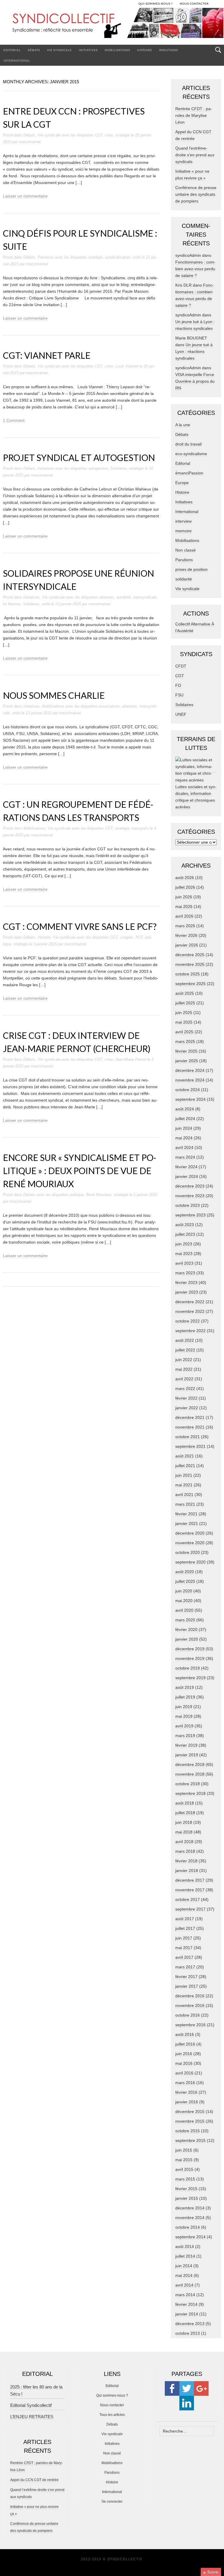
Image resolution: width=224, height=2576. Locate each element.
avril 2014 (184, 2285)
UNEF (181, 714)
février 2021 (186, 1514)
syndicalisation (118, 257)
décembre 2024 (190, 1070)
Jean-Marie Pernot (131, 1059)
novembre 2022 (190, 1311)
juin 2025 (184, 1013)
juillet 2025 (185, 1003)
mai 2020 (184, 1601)
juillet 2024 (185, 1119)
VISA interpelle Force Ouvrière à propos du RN (195, 381)
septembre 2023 (190, 1215)
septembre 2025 (190, 984)
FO (178, 685)
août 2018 (185, 1803)
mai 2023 (184, 1254)
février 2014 (186, 2304)
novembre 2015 (190, 2121)
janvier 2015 (187, 2198)
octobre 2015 (188, 2131)
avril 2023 (184, 1263)
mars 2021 (185, 1504)
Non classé (185, 550)
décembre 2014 (190, 2208)
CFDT (181, 666)
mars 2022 (185, 1388)
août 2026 (185, 878)
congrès (127, 937)
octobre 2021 (188, 1437)
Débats (34, 50)
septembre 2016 (190, 2025)
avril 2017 (184, 1957)
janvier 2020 (187, 1639)
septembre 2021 (190, 1446)
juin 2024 (184, 1128)
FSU (179, 695)
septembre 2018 (190, 1793)
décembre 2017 (190, 1880)
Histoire (145, 50)
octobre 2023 (188, 1205)
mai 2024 (184, 1138)
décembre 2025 (190, 955)
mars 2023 (185, 1273)
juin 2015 (184, 2150)
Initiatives (88, 50)
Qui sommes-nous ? (112, 2395)
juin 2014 (184, 2266)
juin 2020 (184, 1591)
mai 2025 (184, 1022)
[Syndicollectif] (112, 26)
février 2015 (186, 2189)
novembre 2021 (190, 1427)
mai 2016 (184, 2063)
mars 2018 (185, 1851)
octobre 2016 (188, 2015)
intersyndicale (145, 597)
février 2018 (186, 1861)
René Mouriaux (99, 1195)
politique (77, 1195)
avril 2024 (184, 1147)
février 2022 (186, 1398)
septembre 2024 (190, 1099)
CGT (99, 135)
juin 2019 (184, 1707)
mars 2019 (185, 1736)
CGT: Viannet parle (47, 355)
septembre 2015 (190, 2140)
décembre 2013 (190, 2324)
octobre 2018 (188, 1784)
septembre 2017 (190, 1909)
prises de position (191, 569)
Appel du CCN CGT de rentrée (34, 2480)
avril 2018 (184, 1842)
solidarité (184, 579)
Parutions (169, 50)
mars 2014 (185, 2295)
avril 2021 (184, 1495)
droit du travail (188, 444)
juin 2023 (184, 1244)
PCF (139, 937)
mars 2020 (185, 1620)
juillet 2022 (185, 1350)
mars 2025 (185, 1041)
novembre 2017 (190, 1890)
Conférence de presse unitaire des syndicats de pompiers (196, 194)
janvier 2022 (187, 1408)
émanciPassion (189, 473)
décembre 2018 (190, 1764)
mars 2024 (185, 1157)
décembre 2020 (190, 1533)
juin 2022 (184, 1360)
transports (140, 828)
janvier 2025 (187, 1061)
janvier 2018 (187, 1871)
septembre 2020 (190, 1562)
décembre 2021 (190, 1417)
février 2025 (186, 1051)
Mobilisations (117, 50)
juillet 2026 (185, 887)
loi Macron (12, 604)
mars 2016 (185, 2083)
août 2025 (185, 993)
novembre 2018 (190, 1774)
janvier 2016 (187, 2102)
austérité (124, 597)
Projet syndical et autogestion (79, 457)
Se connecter (112, 2502)
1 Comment (14, 420)
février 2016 (186, 2092)
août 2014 (185, 2246)
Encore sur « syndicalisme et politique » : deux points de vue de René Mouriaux (80, 1171)
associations (109, 706)
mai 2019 (184, 1716)
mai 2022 (184, 1369)
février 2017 (186, 1977)
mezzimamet (30, 142)
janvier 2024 (187, 1176)
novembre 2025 (190, 964)
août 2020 (185, 1572)
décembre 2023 (190, 1186)
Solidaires (119, 468)
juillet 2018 (185, 1813)
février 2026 (186, 935)
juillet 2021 (185, 1466)
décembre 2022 (190, 1302)
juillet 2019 (185, 1697)
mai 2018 (184, 1832)
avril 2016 (184, 2073)
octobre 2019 (188, 1668)
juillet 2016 (185, 2044)
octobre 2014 (188, 2227)
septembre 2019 (190, 1678)
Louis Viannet (127, 366)
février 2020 (186, 1629)
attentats (107, 597)
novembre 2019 (190, 1658)
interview (183, 521)
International (17, 60)
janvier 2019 (187, 1755)
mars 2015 (185, 2179)
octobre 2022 (188, 1321)
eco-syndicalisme (191, 454)
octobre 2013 (188, 2333)
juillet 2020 (185, 1581)
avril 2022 (184, 1379)
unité (136, 257)
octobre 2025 (188, 974)
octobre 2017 (188, 1899)
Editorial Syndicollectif (31, 2405)
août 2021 (185, 1456)
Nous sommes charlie (54, 695)
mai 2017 (184, 1948)
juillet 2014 (185, 2256)
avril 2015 (184, 2169)
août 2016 (185, 2034)
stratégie (123, 135)
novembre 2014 (190, 2218)
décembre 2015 (190, 2112)
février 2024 (186, 1167)
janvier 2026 (187, 945)
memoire (183, 531)
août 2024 (185, 1109)
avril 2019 (184, 1726)
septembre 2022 (190, 1331)
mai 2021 (184, 1485)
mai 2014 (184, 2275)
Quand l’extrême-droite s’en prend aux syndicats (195, 155)
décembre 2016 (190, 1996)
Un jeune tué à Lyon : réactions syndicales (194, 351)
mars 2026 (185, 926)
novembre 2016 (190, 2005)
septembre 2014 (190, 2237)
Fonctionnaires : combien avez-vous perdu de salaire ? (195, 269)
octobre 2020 (188, 1552)
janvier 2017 (187, 1986)
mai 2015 (184, 2160)
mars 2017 (185, 1967)
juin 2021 (184, 1475)
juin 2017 (184, 1938)
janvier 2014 (187, 2314)
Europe (182, 483)
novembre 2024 (190, 1080)
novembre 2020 (190, 1543)
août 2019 (185, 1687)
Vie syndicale (59, 50)
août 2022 (185, 1340)
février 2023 (186, 1282)
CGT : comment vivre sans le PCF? (80, 926)
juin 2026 (184, 897)
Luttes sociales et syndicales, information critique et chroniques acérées (196, 797)
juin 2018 (184, 1822)
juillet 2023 (185, 1234)
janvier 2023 (187, 1292)
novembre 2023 (190, 1196)
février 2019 (186, 1745)
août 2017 (185, 1919)
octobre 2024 (188, 1090)
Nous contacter (112, 2405)
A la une (183, 425)
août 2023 (185, 1225)
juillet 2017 (185, 1928)
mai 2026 (184, 906)
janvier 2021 (187, 1523)
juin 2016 (184, 2054)
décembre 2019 (190, 1649)
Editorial (12, 50)
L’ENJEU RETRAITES (32, 2417)
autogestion (98, 468)
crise (109, 135)
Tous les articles (112, 2415)
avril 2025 (184, 1032)
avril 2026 (184, 916)
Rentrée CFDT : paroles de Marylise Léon (194, 115)
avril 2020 (184, 1610)
